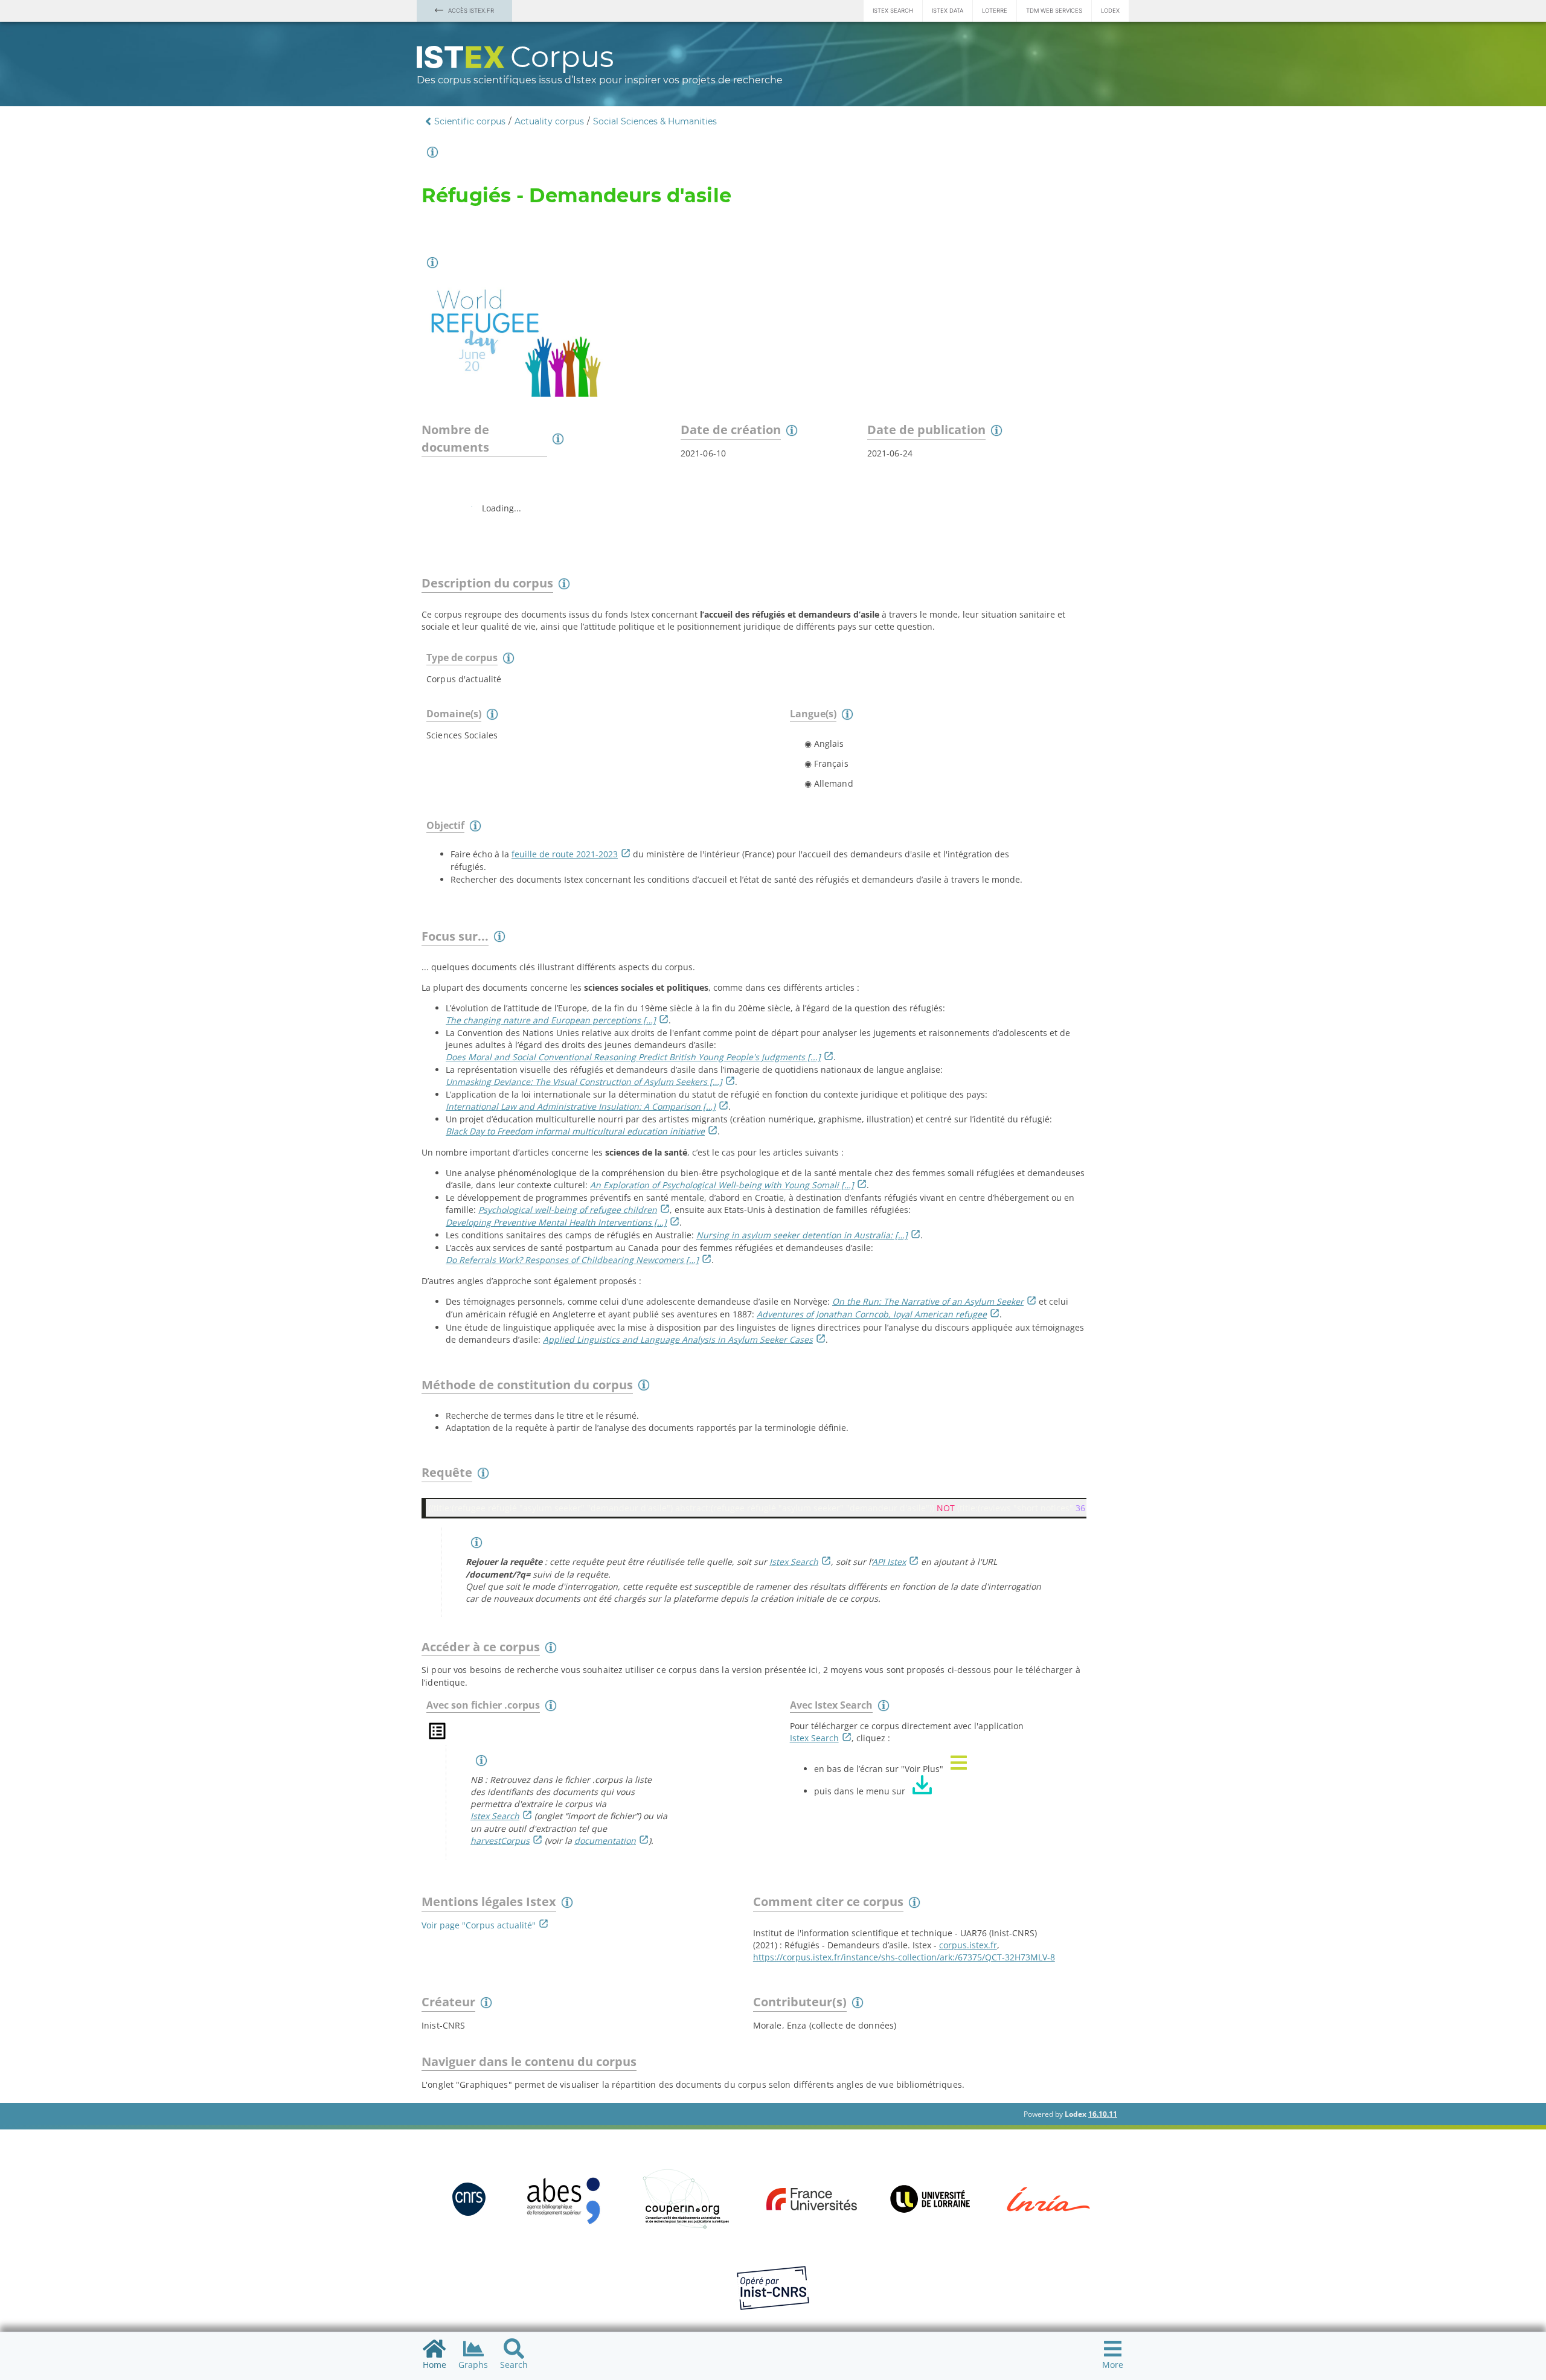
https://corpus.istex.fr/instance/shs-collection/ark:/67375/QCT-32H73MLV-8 (904, 1957)
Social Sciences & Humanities (655, 121)
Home (435, 2365)
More (1113, 2365)
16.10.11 (1103, 2114)
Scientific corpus (470, 121)
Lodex (1110, 11)
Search (514, 2365)
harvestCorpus (500, 1841)
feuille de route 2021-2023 (565, 854)
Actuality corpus (549, 121)
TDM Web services (1054, 11)
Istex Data (948, 11)
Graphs (473, 2365)
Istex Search (893, 11)
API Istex (889, 1562)
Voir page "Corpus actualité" (479, 1925)
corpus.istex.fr (968, 1945)
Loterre (995, 11)
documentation (605, 1841)
